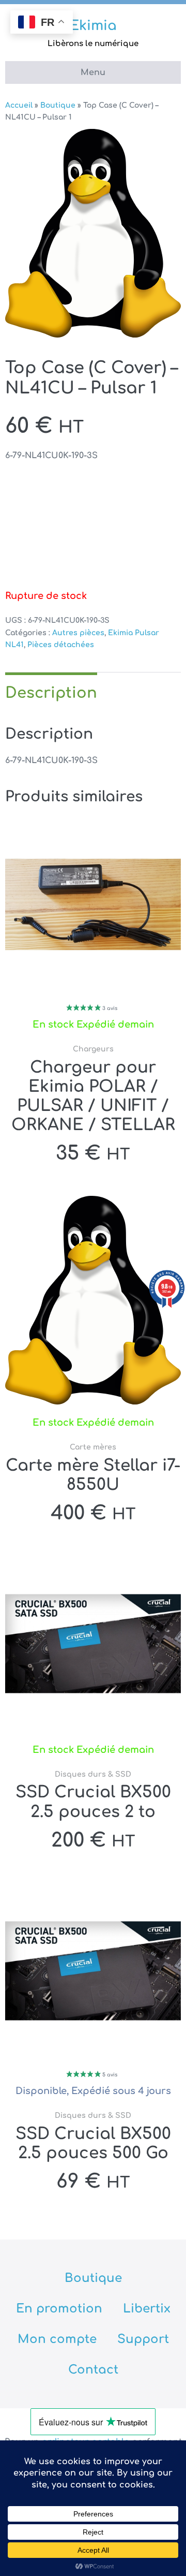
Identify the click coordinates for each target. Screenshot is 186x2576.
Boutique (58, 105)
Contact (93, 2370)
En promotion (59, 2309)
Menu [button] (93, 72)
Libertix (147, 2309)
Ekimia (93, 26)
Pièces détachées (61, 645)
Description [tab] (51, 693)
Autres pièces (78, 633)
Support (143, 2339)
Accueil (19, 105)
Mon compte (57, 2339)
